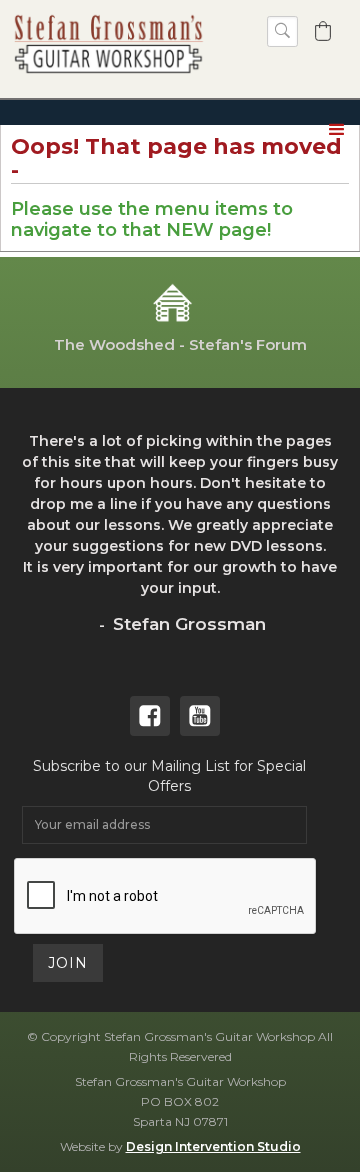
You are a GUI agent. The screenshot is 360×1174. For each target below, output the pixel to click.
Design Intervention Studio (213, 1146)
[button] (323, 31)
